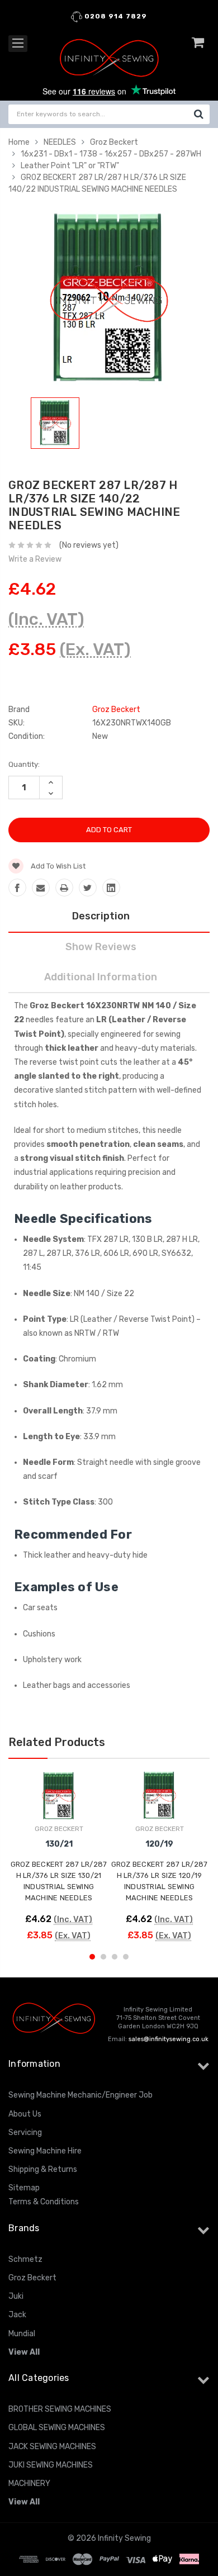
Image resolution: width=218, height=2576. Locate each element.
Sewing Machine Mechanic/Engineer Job (80, 2095)
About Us (25, 2114)
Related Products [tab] (57, 1742)
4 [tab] (126, 1957)
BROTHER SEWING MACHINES (60, 2409)
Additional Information (101, 977)
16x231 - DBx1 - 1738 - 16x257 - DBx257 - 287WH (111, 154)
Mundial (22, 2334)
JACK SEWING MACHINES (52, 2447)
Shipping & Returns (43, 2169)
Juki (16, 2296)
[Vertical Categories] (18, 44)
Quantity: (24, 764)
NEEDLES (60, 142)
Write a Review (35, 559)
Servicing (25, 2133)
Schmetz (25, 2259)
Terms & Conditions (44, 2202)
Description (101, 916)
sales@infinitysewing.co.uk (169, 2039)
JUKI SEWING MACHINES (51, 2465)
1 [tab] (92, 1957)
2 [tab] (103, 1957)
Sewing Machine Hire (45, 2151)
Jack (17, 2315)
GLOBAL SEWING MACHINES (57, 2428)
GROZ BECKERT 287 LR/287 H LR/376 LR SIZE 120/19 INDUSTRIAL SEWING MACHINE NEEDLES (160, 1881)
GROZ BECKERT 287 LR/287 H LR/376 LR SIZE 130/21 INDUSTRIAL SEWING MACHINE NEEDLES (59, 1881)
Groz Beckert (114, 142)
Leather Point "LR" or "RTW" (70, 166)
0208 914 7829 (115, 16)
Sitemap (24, 2188)
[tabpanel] (55, 425)
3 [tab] (115, 1957)
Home (19, 142)
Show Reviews (101, 947)
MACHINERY (29, 2484)
